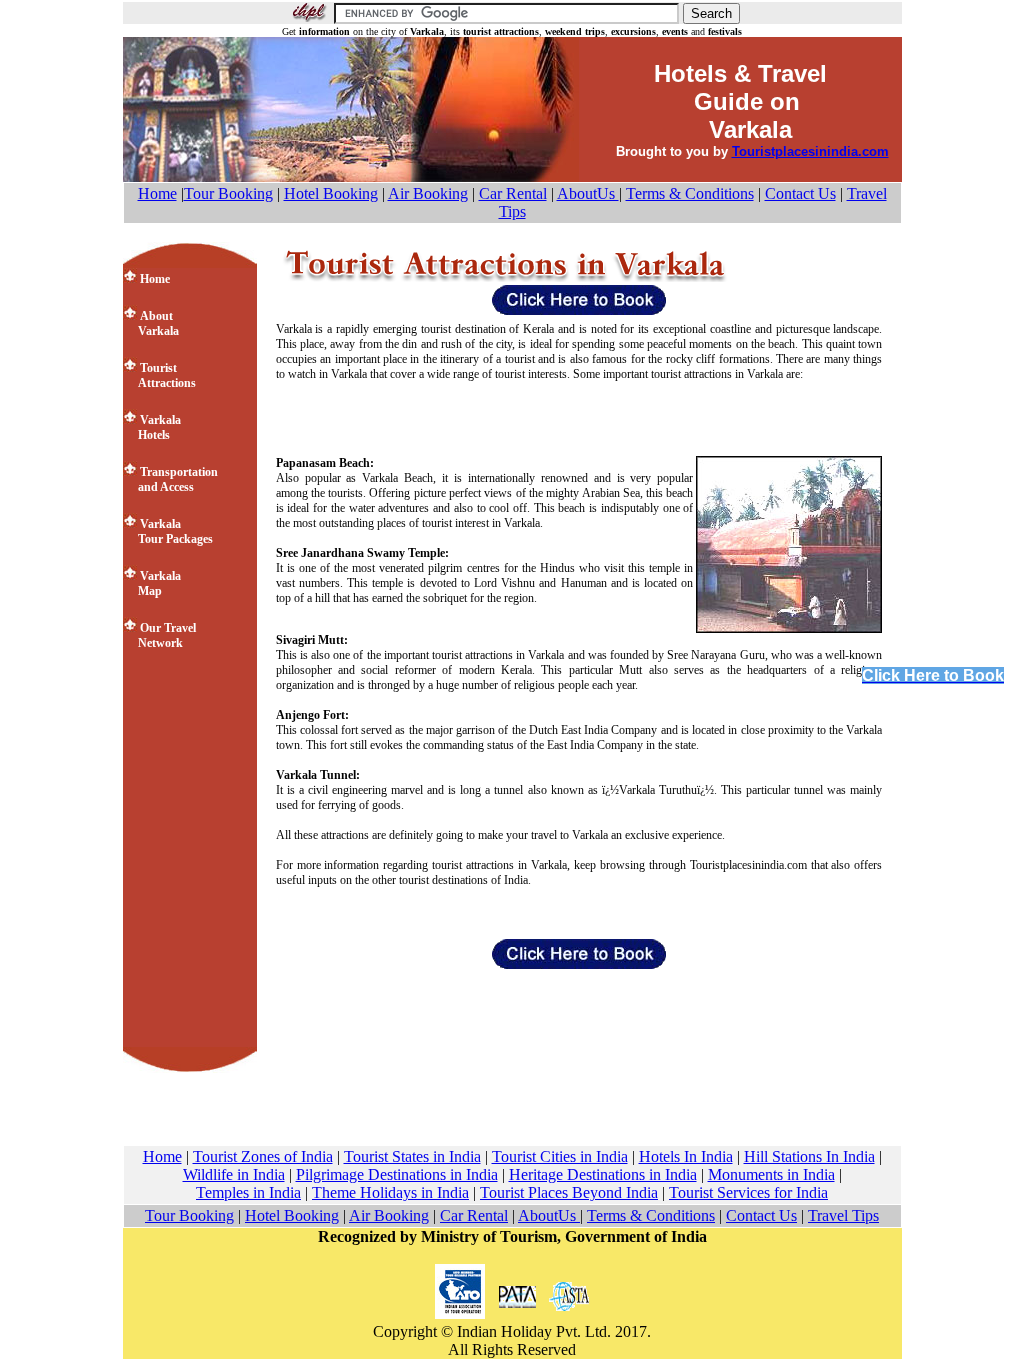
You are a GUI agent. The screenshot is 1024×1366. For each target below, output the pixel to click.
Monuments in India (771, 1174)
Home (157, 193)
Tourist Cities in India (560, 1156)
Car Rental (513, 193)
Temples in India (248, 1192)
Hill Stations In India (809, 1156)
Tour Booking (228, 193)
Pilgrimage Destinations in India (397, 1174)
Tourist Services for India (748, 1192)
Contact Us (800, 193)
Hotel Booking (331, 193)
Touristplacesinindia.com (810, 151)
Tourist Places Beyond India (569, 1192)
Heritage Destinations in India (603, 1174)
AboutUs (588, 193)
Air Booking (428, 193)
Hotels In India (686, 1156)
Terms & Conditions (690, 193)
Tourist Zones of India (263, 1156)
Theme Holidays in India (390, 1192)
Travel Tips (843, 1215)
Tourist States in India (412, 1156)
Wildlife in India (234, 1174)
